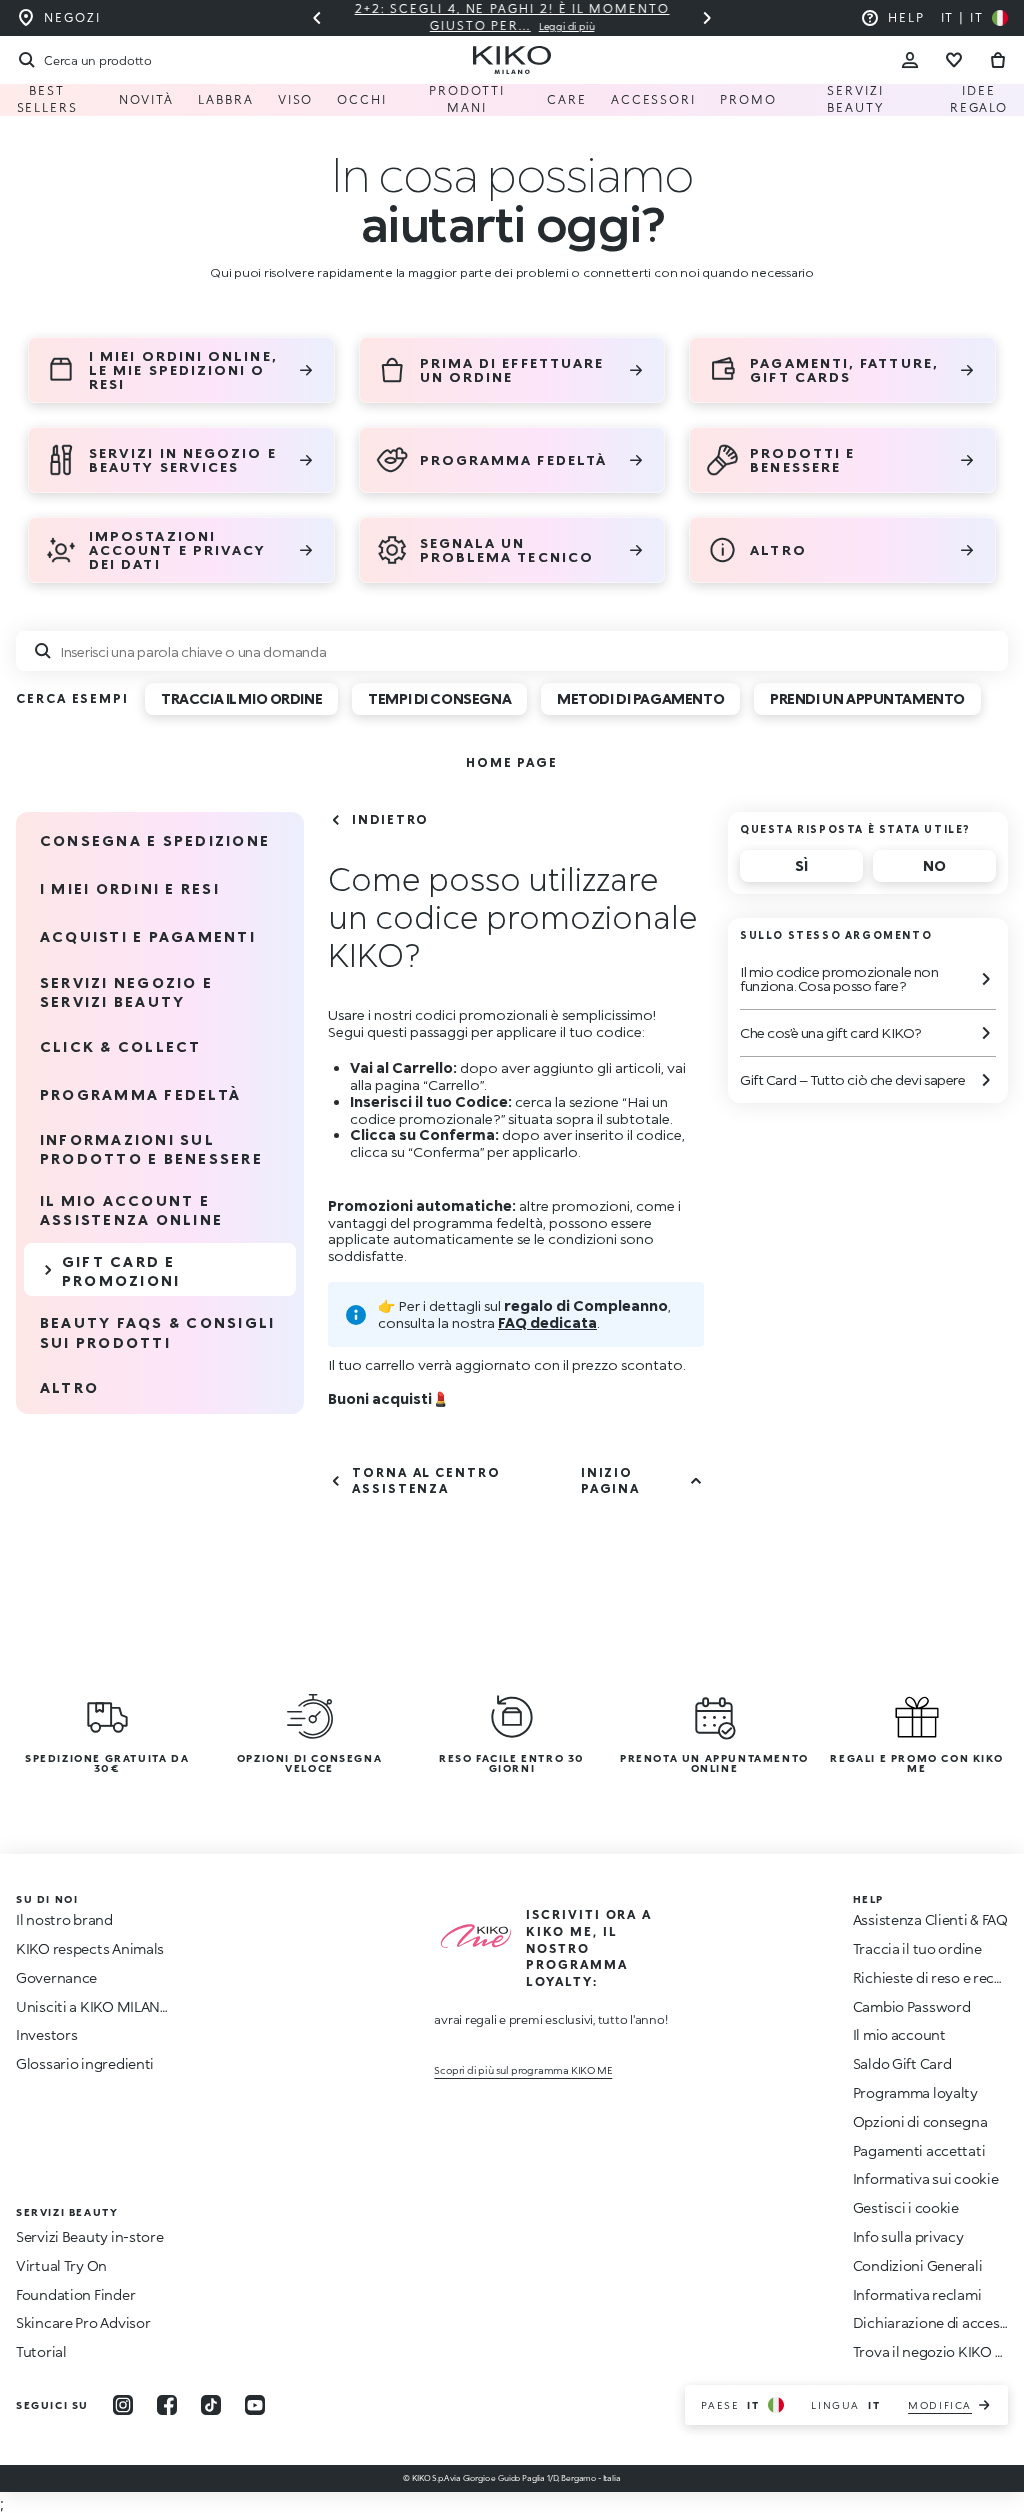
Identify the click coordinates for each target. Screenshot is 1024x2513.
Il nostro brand (64, 1919)
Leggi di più (567, 26)
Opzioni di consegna (920, 2121)
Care (567, 99)
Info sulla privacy (908, 2236)
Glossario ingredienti (85, 2063)
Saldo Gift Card (902, 2063)
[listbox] (570, 706)
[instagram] (123, 2405)
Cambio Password (912, 2006)
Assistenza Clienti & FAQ (930, 1919)
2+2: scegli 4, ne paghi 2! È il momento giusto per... (512, 17)
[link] (512, 762)
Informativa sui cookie (926, 2178)
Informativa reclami (917, 2294)
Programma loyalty (915, 2092)
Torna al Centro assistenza (426, 1480)
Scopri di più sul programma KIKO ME (523, 2070)
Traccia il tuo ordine (917, 1948)
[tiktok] (211, 2405)
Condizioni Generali (918, 2265)
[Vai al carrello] (998, 60)
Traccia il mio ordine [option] (241, 698)
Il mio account (899, 2034)
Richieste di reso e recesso (938, 1977)
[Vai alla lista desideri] (954, 60)
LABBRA (226, 99)
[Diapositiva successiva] (707, 18)
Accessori (653, 99)
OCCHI (362, 99)
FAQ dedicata (547, 1322)
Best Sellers (47, 99)
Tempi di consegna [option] (439, 698)
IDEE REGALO (979, 99)
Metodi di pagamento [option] (640, 698)
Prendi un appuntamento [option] (867, 698)
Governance (56, 1977)
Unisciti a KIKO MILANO (94, 2006)
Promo (748, 99)
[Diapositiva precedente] (317, 18)
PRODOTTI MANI (467, 99)
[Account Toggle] (910, 60)
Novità (147, 99)
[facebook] (167, 2405)
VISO (296, 99)
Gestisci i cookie (906, 2208)
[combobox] (512, 651)
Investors (46, 2034)
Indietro (390, 819)
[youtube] (255, 2405)
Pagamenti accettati (919, 2150)
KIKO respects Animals (90, 1948)
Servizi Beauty (855, 99)
